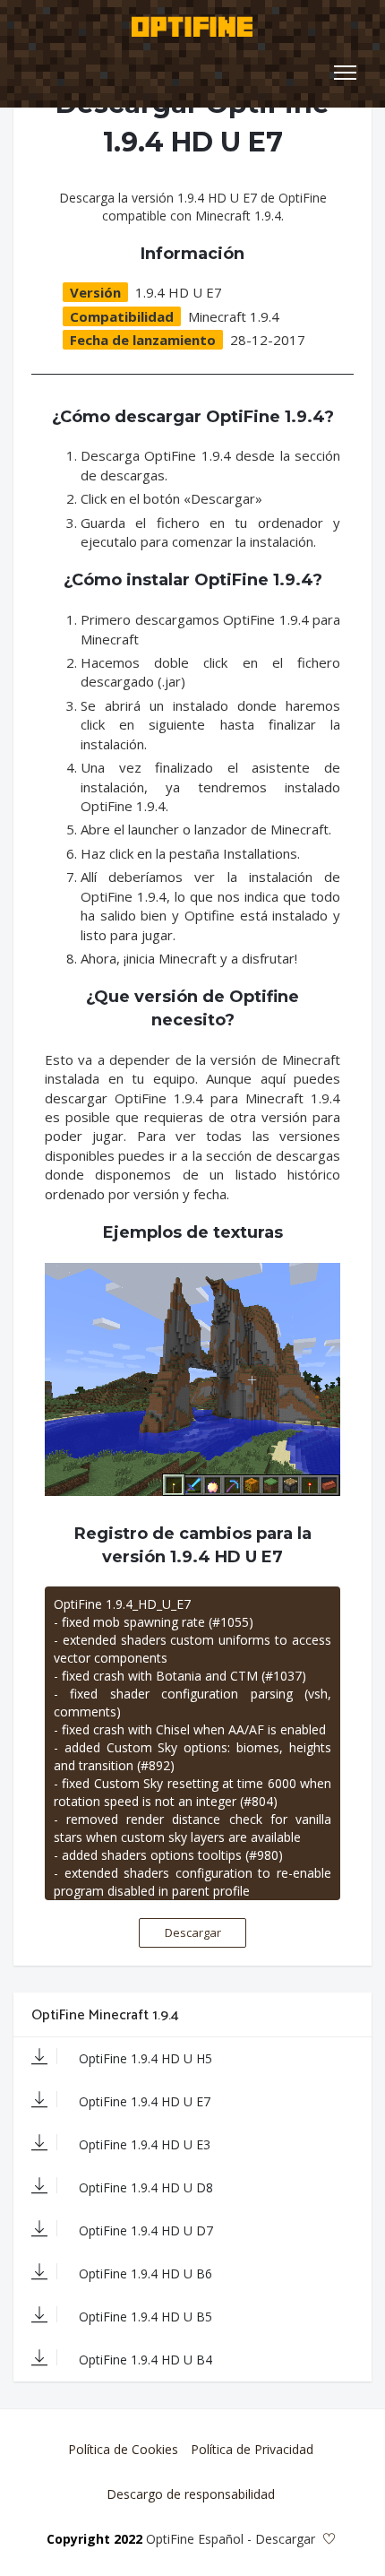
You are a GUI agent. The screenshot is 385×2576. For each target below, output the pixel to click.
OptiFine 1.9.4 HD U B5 (144, 2317)
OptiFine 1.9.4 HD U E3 (143, 2144)
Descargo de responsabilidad (191, 2494)
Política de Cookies (123, 2449)
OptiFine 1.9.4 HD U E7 (143, 2101)
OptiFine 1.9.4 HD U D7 (144, 2230)
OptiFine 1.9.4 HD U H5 (144, 2058)
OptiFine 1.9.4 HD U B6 (144, 2273)
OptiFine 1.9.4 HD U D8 (144, 2187)
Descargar (193, 1932)
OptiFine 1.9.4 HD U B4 (144, 2360)
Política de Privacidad (252, 2449)
